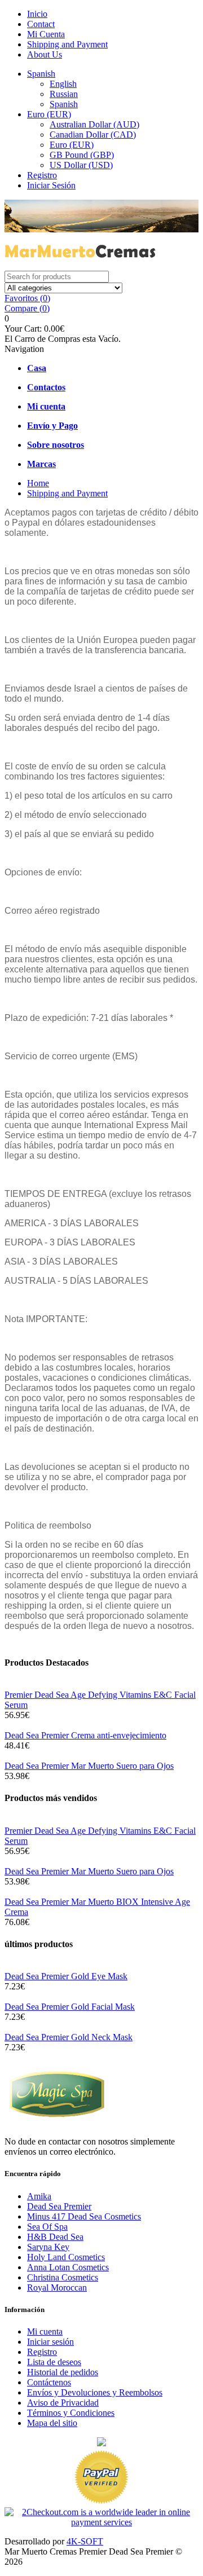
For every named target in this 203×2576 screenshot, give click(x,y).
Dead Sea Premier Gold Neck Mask (69, 2037)
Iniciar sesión (50, 2342)
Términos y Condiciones (71, 2413)
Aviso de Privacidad (63, 2403)
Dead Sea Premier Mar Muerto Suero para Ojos (89, 1766)
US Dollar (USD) (81, 165)
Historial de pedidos (63, 2372)
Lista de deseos (54, 2362)
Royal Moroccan (57, 2287)
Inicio (37, 14)
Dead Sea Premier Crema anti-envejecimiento (85, 1735)
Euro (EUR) (49, 114)
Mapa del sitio (52, 2423)
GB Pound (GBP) (82, 155)
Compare (27, 308)
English (63, 84)
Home (38, 483)
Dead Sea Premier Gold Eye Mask (66, 1976)
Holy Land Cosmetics (66, 2257)
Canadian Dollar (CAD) (93, 135)
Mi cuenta (45, 2331)
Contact (41, 24)
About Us (45, 54)
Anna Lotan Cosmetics (68, 2267)
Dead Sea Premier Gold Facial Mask (70, 2007)
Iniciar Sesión (51, 185)
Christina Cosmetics (63, 2277)
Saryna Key (48, 2247)
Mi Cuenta (46, 34)
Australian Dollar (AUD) (94, 124)
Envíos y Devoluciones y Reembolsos (95, 2392)
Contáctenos (49, 2382)
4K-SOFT (85, 2541)
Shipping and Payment (67, 44)
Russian (64, 94)
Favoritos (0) (27, 298)
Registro (42, 175)
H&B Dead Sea (55, 2237)
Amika (39, 2196)
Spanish (41, 74)
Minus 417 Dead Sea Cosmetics (84, 2216)
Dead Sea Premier (59, 2206)
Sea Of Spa (47, 2227)
